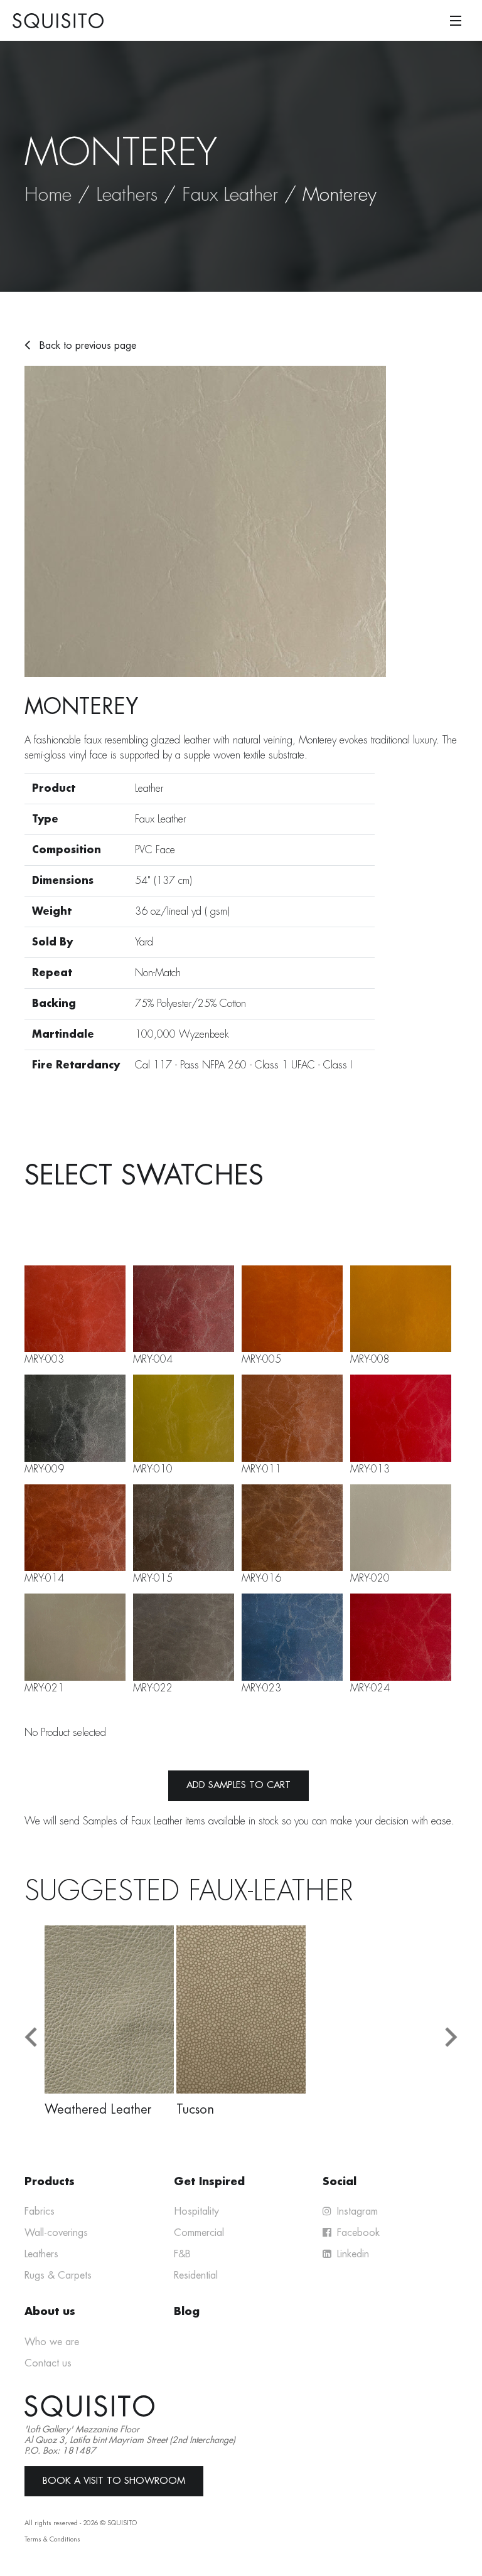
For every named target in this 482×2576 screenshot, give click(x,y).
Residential (196, 2275)
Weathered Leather (98, 2109)
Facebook (357, 2233)
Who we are (52, 2342)
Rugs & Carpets (58, 2275)
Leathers (127, 194)
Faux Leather (230, 194)
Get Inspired (209, 2182)
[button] (31, 2037)
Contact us (48, 2363)
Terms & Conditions (52, 2539)
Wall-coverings (56, 2233)
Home (48, 194)
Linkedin (351, 2254)
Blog (187, 2312)
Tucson (195, 2109)
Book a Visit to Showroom (114, 2481)
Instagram (356, 2211)
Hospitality (196, 2211)
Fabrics (40, 2211)
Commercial (199, 2233)
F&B (182, 2254)
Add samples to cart (238, 1785)
